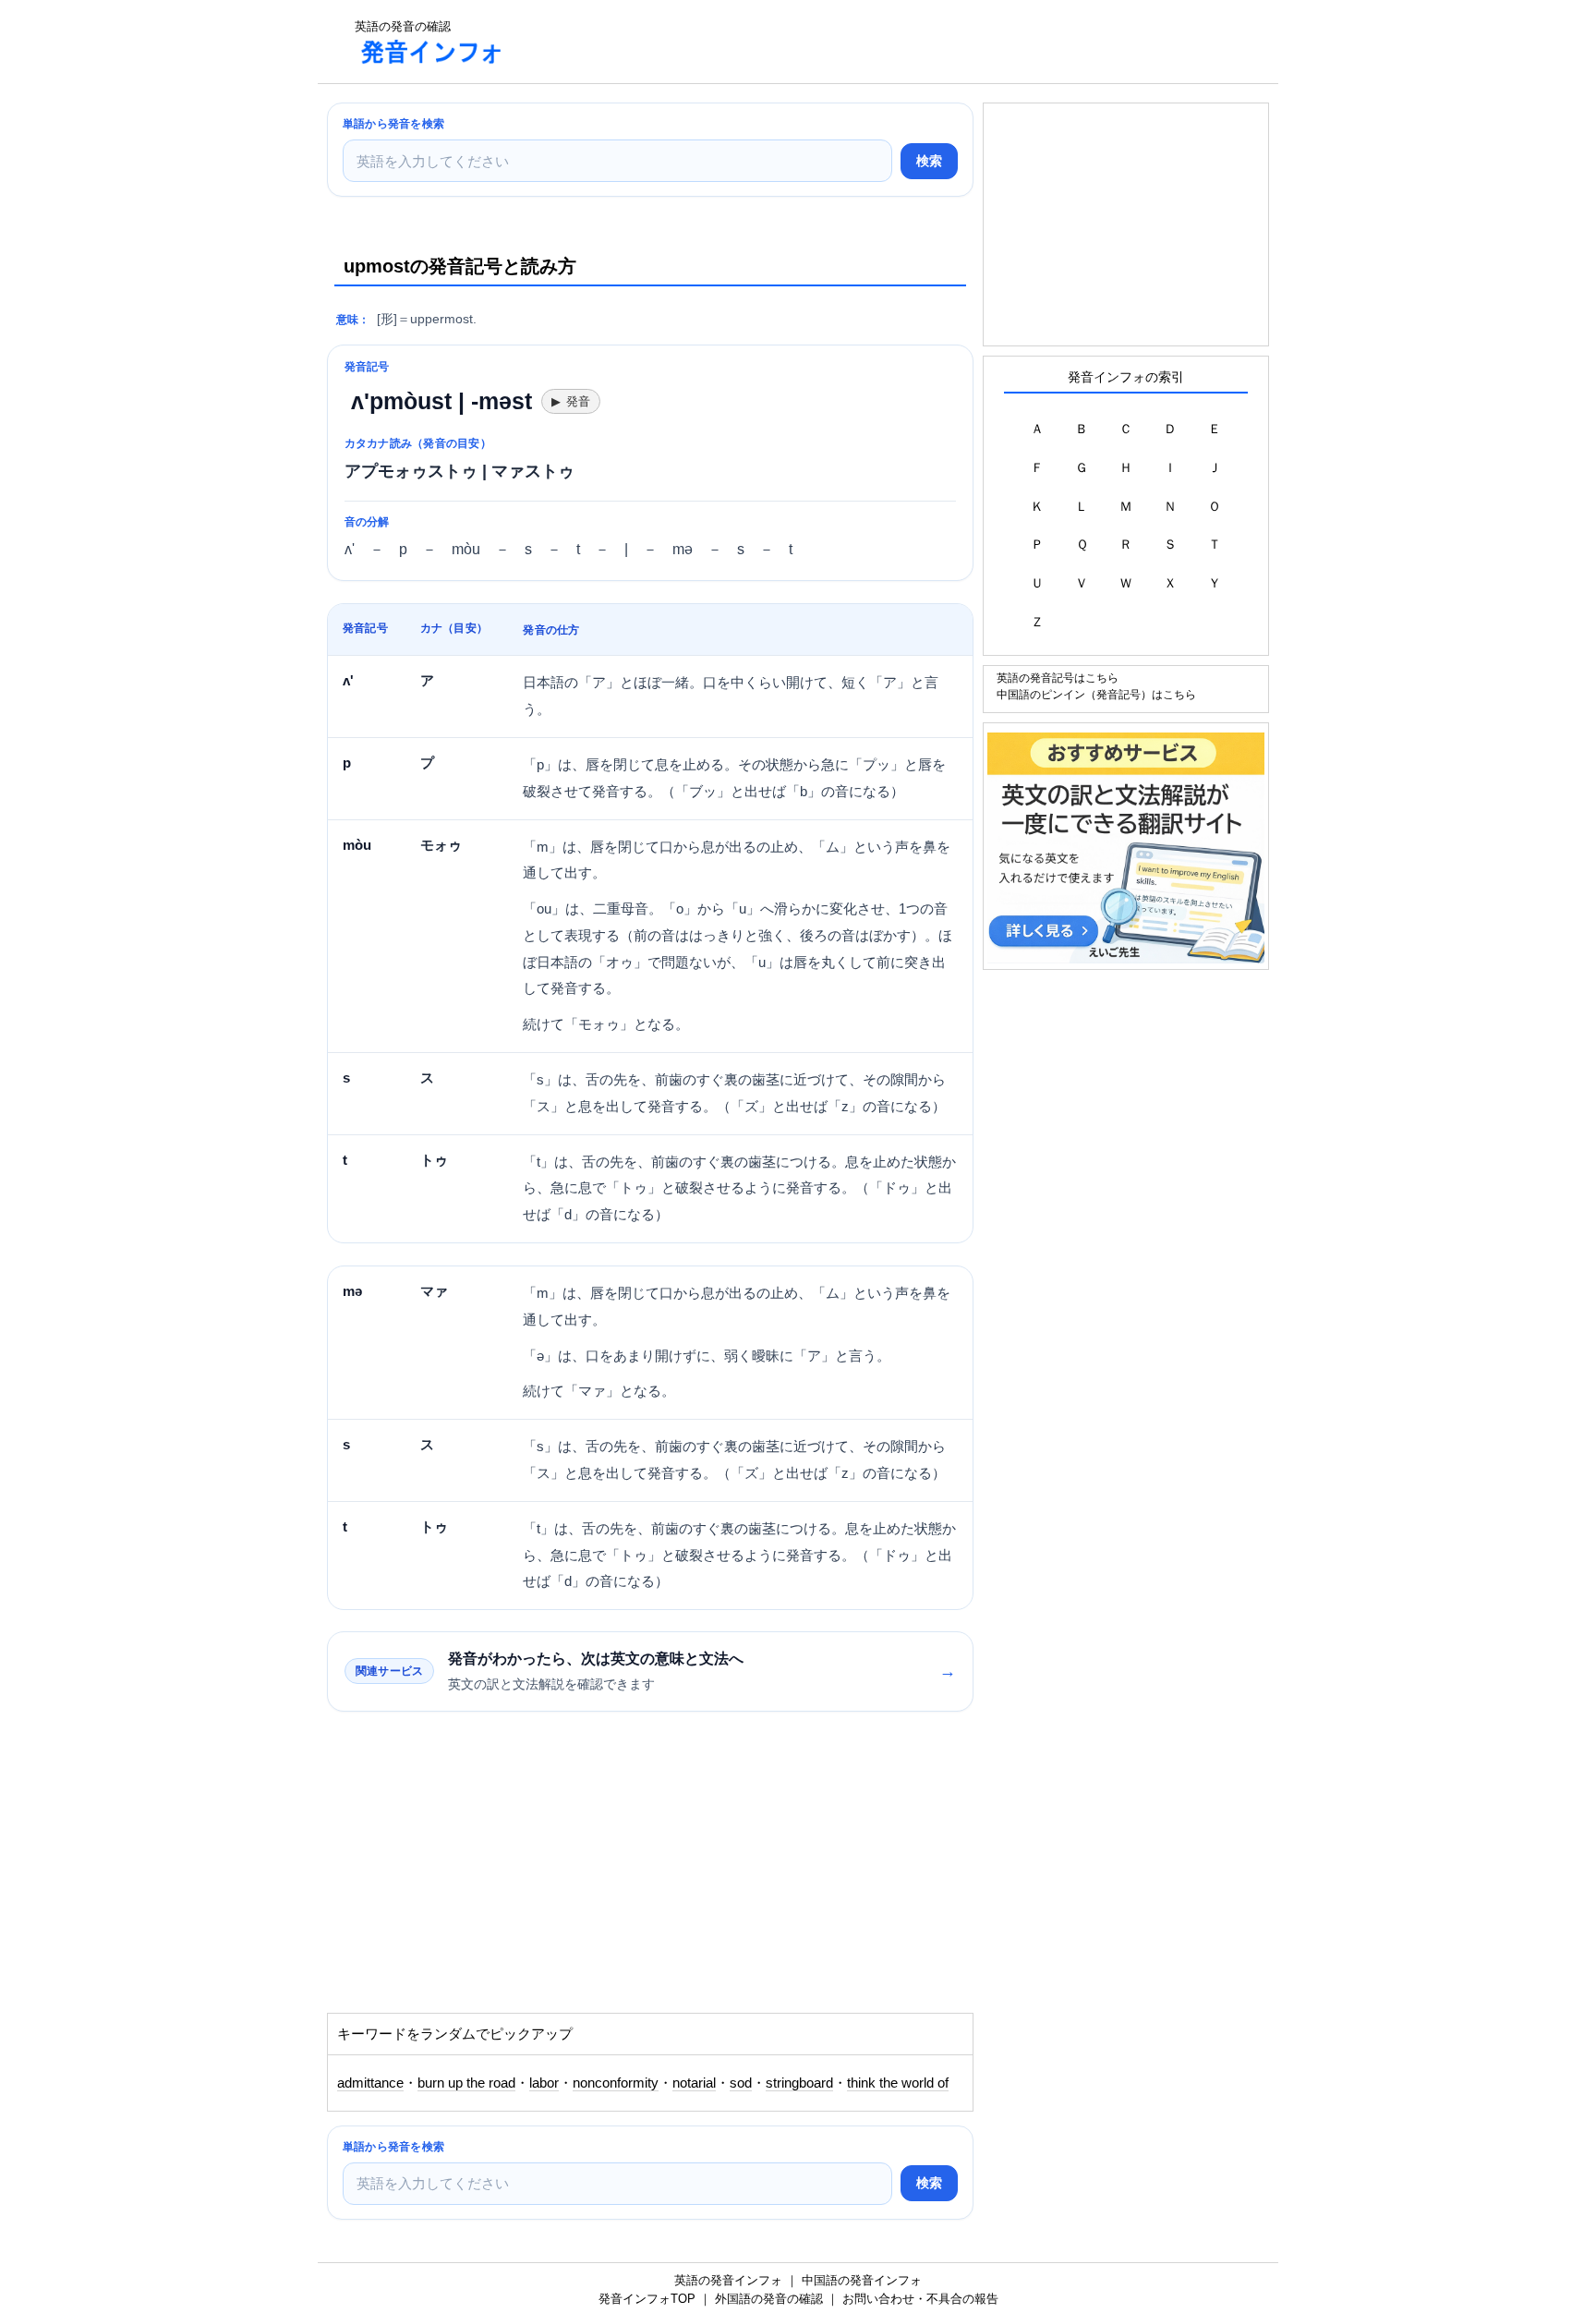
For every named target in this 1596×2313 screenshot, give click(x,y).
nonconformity (616, 2083)
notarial (694, 2083)
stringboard (799, 2083)
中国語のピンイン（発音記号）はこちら (1096, 694)
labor (544, 2083)
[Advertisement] (857, 42)
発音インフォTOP (647, 2299)
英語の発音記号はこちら (1058, 678)
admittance (370, 2083)
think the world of (898, 2083)
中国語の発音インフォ (862, 2280)
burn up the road (466, 2083)
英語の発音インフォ (728, 2280)
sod (741, 2083)
